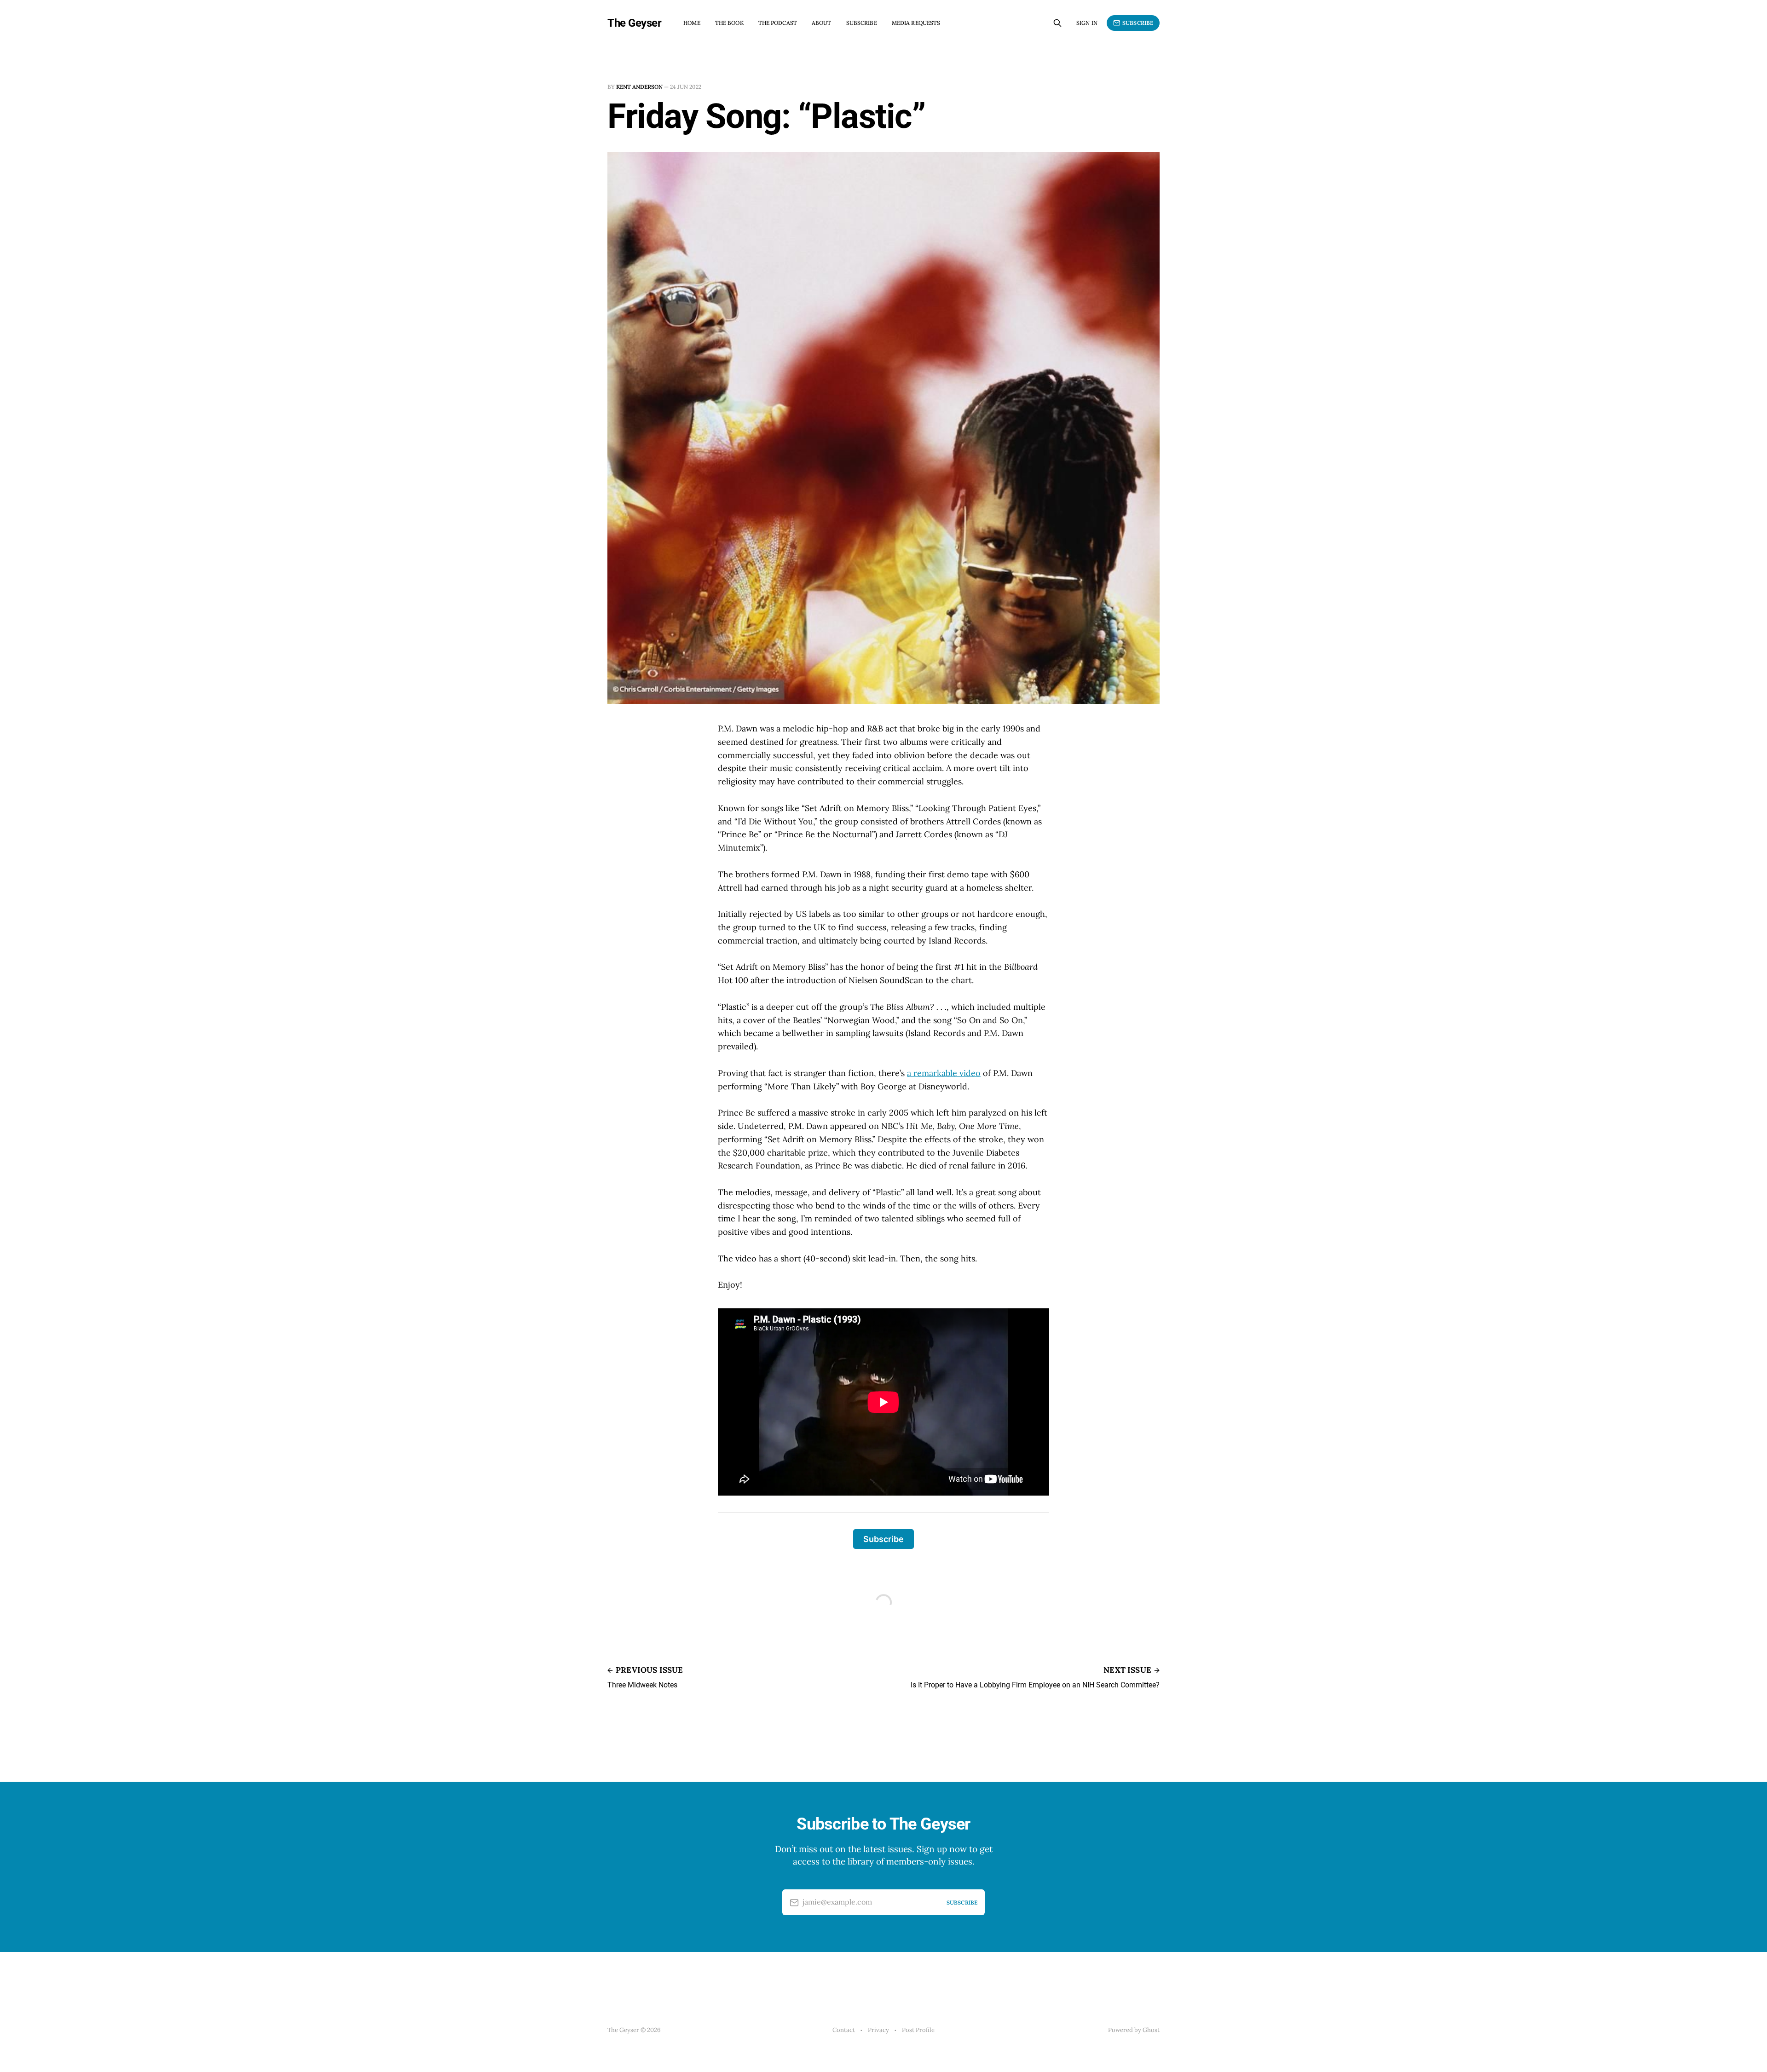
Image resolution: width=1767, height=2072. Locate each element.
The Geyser (634, 23)
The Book (729, 23)
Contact (844, 2030)
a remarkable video (944, 1073)
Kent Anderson (639, 87)
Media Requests (916, 23)
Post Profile (918, 2030)
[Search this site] (1057, 23)
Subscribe (862, 23)
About (822, 23)
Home (692, 23)
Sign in (1087, 23)
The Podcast (778, 23)
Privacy (878, 2030)
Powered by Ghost (1134, 2030)
